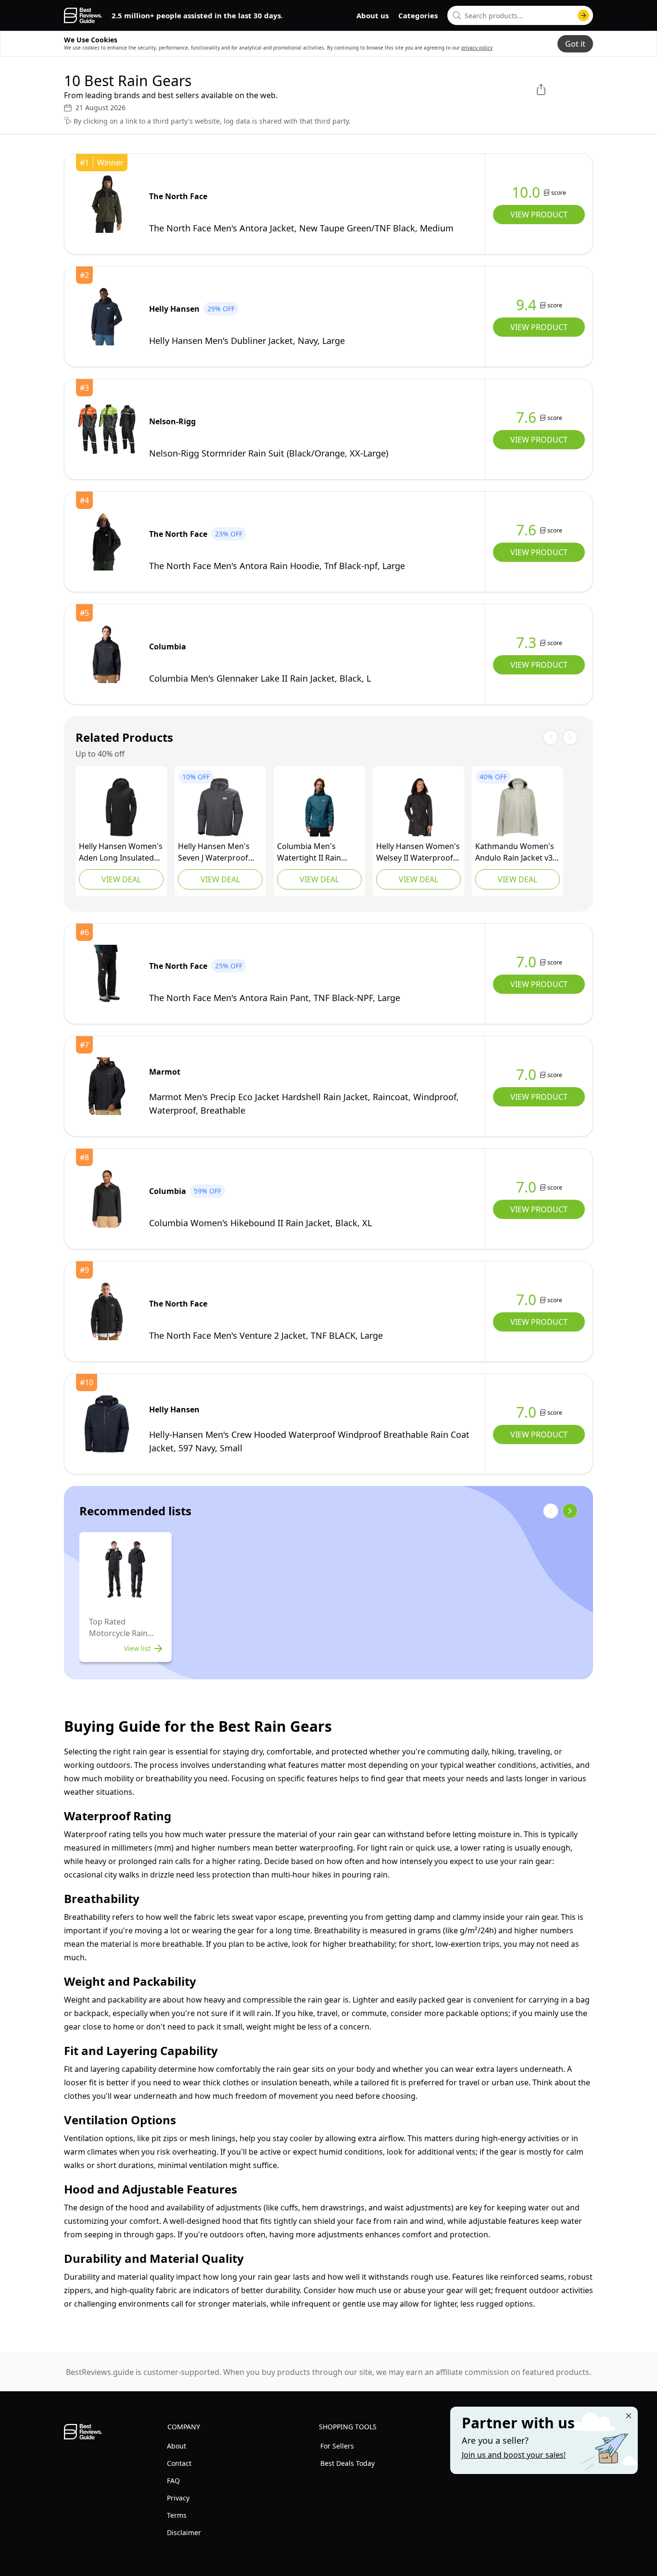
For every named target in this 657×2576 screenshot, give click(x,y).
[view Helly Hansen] (107, 317)
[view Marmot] (107, 1086)
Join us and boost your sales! (514, 2455)
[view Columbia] (107, 654)
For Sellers (337, 2446)
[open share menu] (541, 89)
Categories (418, 15)
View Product (539, 215)
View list (137, 1648)
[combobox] (520, 15)
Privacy (178, 2498)
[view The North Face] (107, 204)
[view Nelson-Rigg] (107, 429)
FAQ (173, 2481)
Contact (179, 2463)
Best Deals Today (347, 2463)
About (177, 2446)
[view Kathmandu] (518, 807)
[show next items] (570, 1511)
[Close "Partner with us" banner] (629, 2416)
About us (373, 15)
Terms (177, 2515)
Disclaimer (184, 2532)
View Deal (121, 879)
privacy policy (477, 48)
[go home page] (83, 15)
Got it (575, 44)
